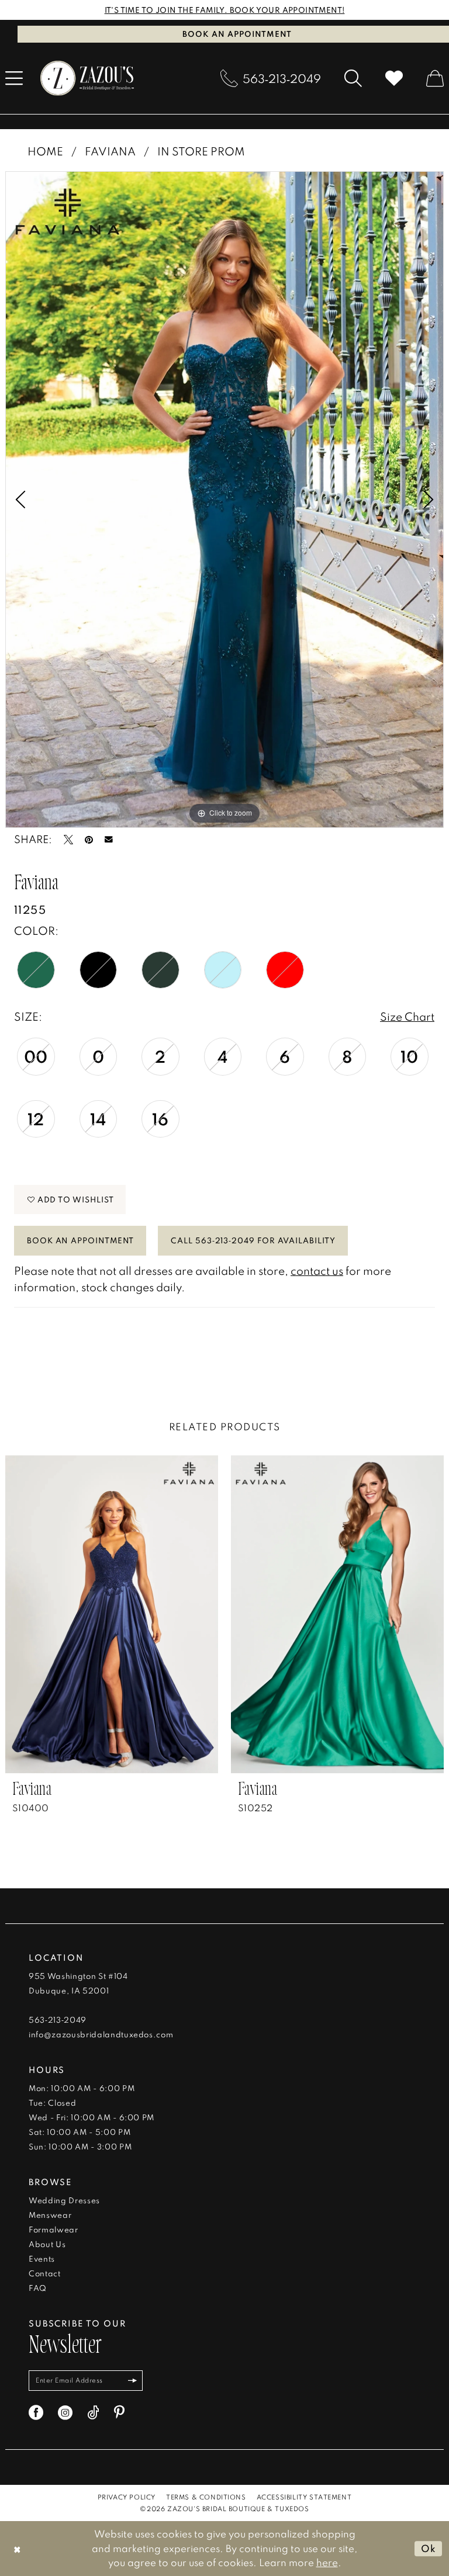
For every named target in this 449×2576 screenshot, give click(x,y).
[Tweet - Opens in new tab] (68, 840)
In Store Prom (201, 151)
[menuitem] (271, 78)
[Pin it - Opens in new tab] (89, 840)
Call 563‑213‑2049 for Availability (253, 1240)
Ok (429, 2548)
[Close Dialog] (17, 2548)
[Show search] (353, 78)
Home (45, 151)
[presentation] (112, 1614)
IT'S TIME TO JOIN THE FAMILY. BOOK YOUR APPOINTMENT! (225, 10)
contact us (317, 1270)
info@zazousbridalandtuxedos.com (101, 2034)
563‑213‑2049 (58, 2020)
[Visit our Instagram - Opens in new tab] (65, 2413)
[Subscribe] (133, 2381)
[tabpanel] (224, 500)
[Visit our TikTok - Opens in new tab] (93, 2413)
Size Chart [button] (407, 1016)
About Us (47, 2244)
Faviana (110, 151)
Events (42, 2259)
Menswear (50, 2215)
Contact (45, 2273)
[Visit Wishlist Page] (394, 78)
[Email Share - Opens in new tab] (109, 840)
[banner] (87, 78)
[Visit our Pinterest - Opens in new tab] (119, 2413)
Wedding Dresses (64, 2200)
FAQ (38, 2288)
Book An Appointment (80, 1240)
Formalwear (53, 2230)
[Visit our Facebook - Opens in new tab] (36, 2413)
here (327, 2562)
